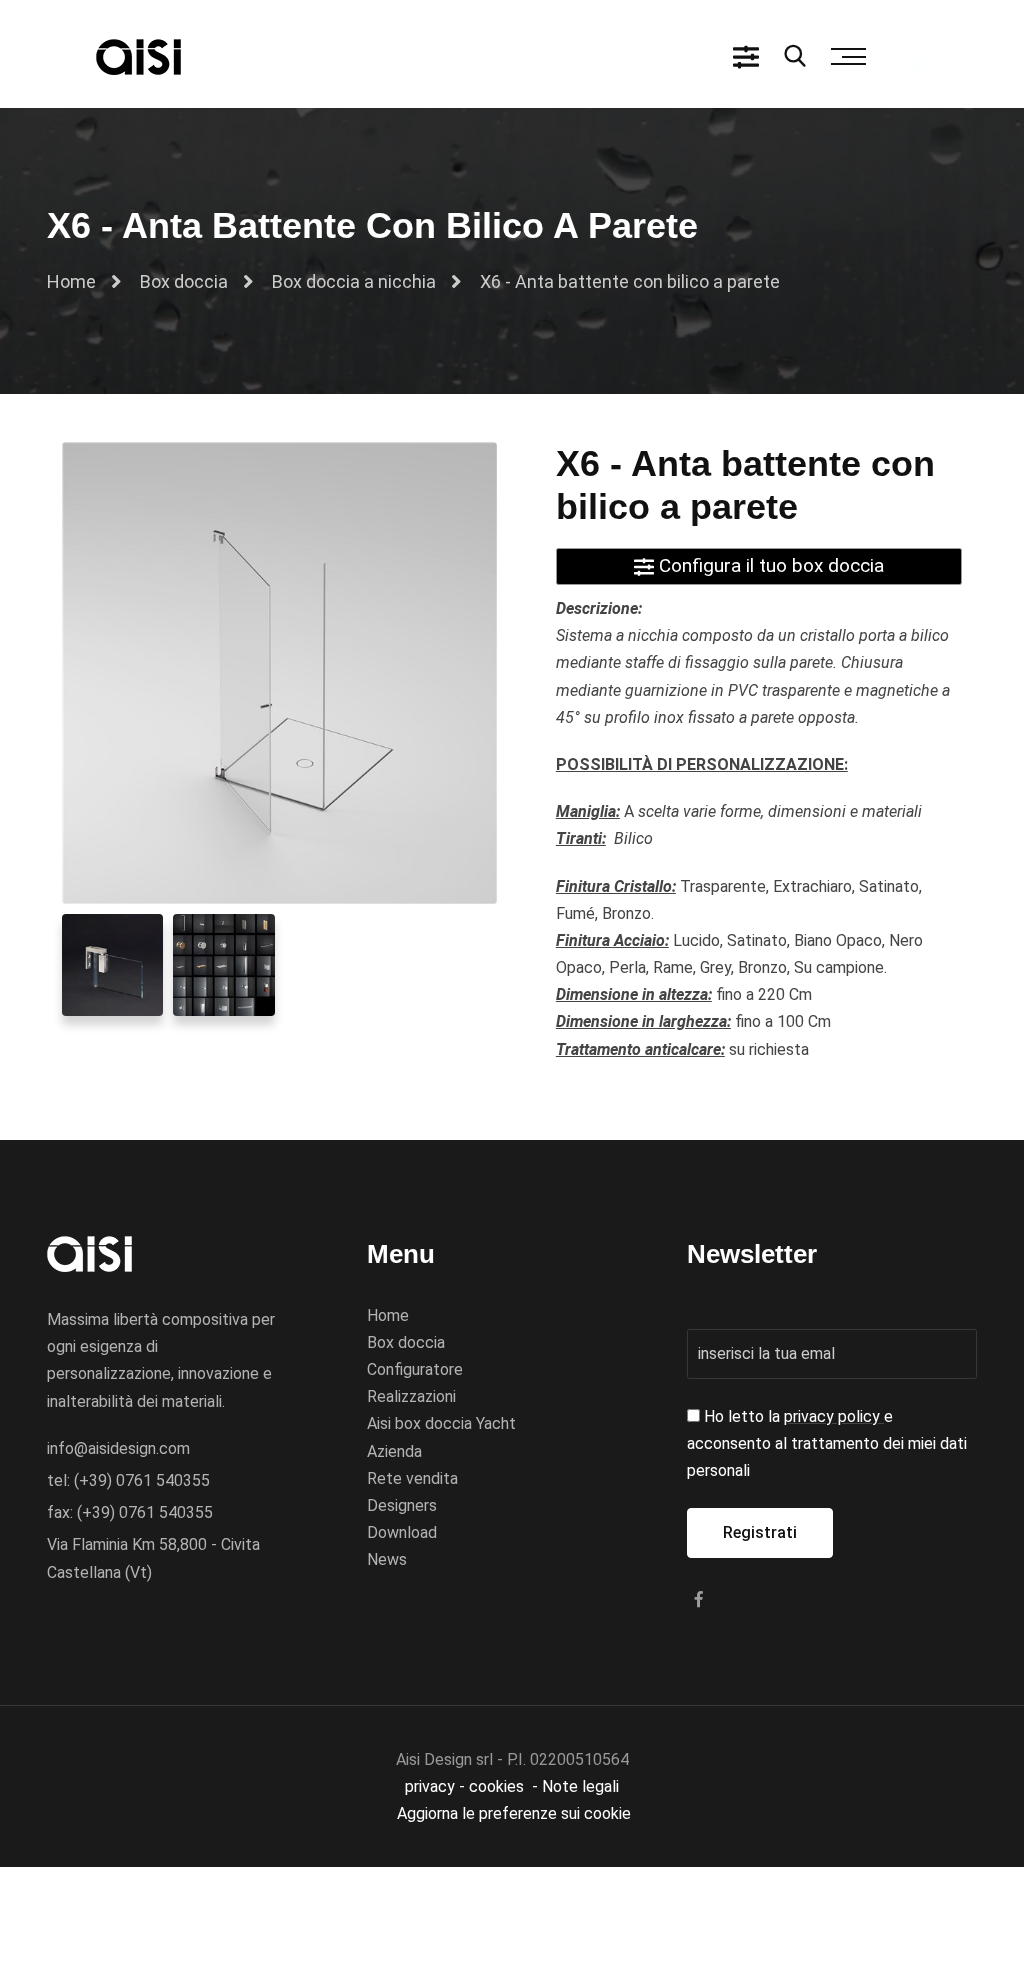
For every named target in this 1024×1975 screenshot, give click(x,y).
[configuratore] (746, 56)
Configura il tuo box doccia (769, 565)
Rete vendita (412, 1478)
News (387, 1559)
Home (71, 281)
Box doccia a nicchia (354, 281)
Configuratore (415, 1369)
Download (402, 1532)
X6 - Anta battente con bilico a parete (630, 281)
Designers (402, 1505)
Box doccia (184, 281)
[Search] (795, 58)
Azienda (394, 1451)
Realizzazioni (411, 1396)
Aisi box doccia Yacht (441, 1423)
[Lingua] (912, 55)
